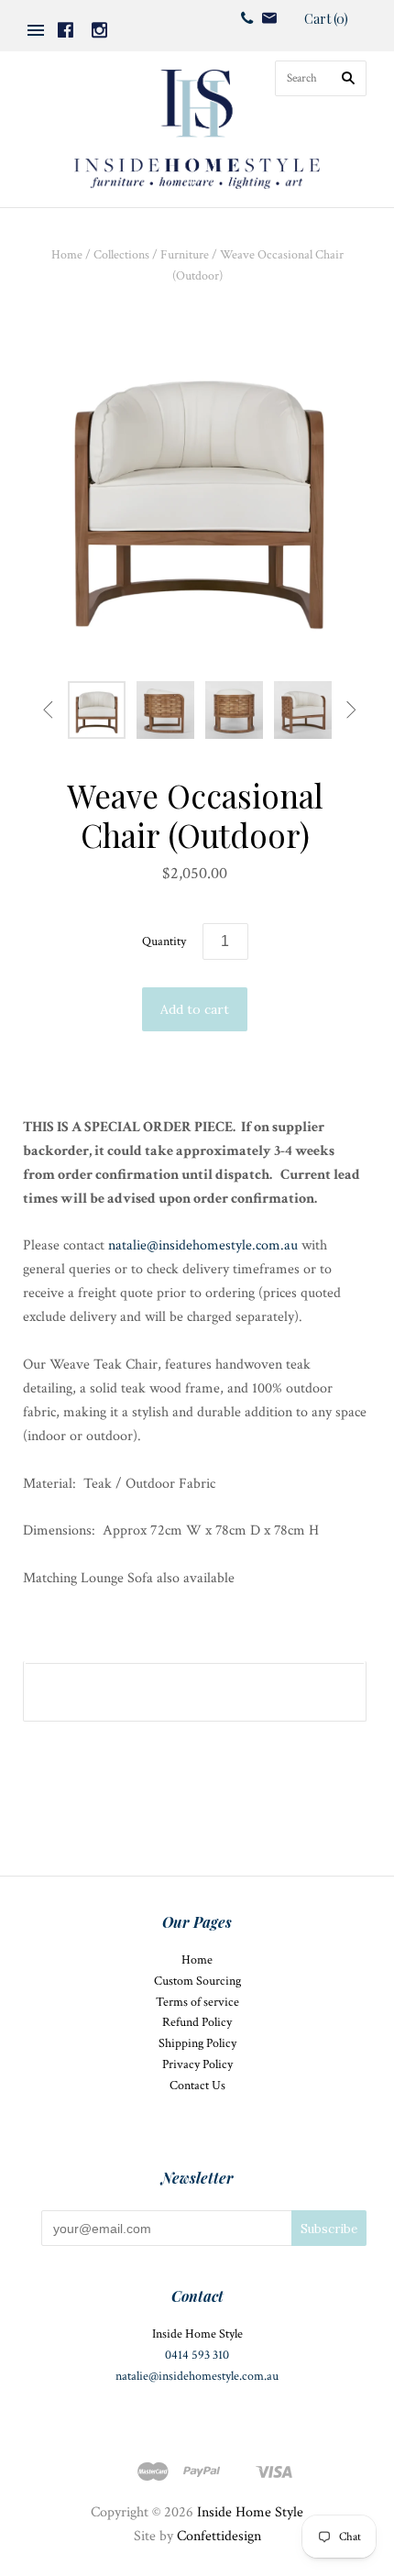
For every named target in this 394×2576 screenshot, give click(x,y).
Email (269, 18)
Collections (121, 255)
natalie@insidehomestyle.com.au (203, 1245)
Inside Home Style (250, 2512)
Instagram (99, 30)
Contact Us (197, 2086)
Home (67, 255)
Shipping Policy (197, 2043)
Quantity (164, 941)
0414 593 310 (197, 2355)
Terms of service (197, 2002)
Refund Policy (197, 2022)
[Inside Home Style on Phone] (247, 17)
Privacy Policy (197, 2064)
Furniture (185, 255)
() (326, 19)
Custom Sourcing (197, 1981)
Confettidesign (219, 2536)
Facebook (66, 30)
